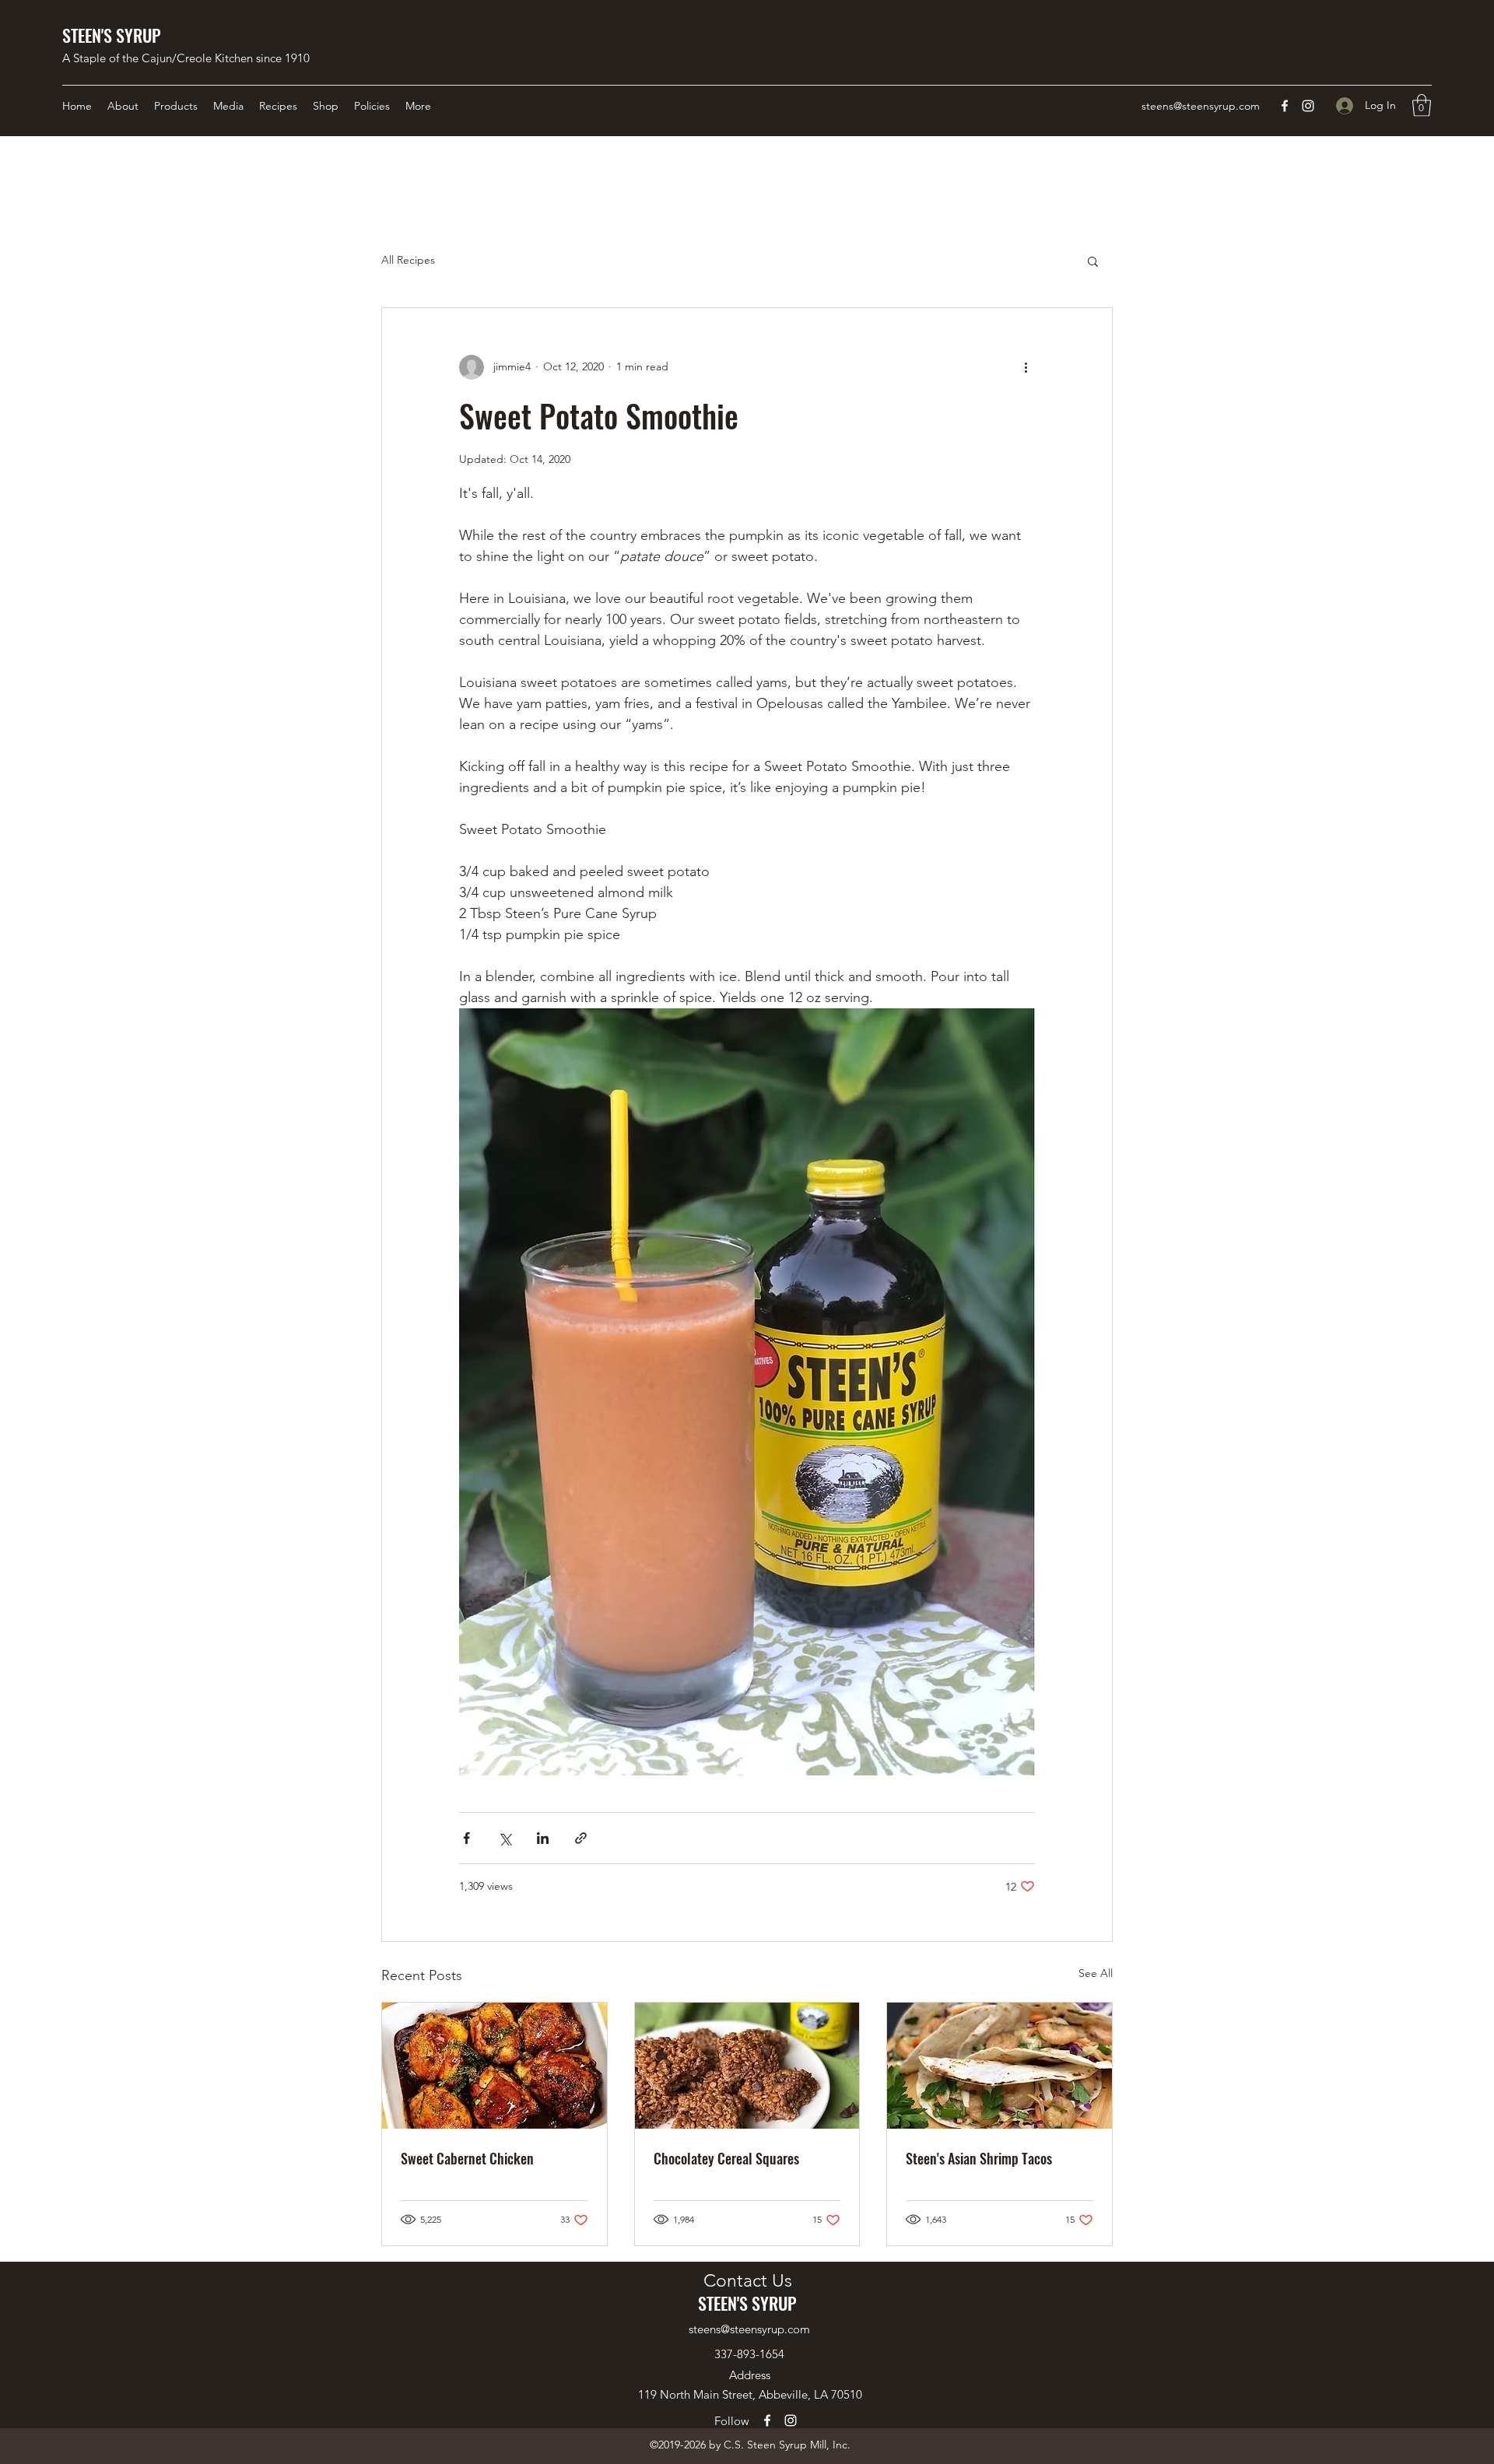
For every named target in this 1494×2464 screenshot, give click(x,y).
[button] (1422, 105)
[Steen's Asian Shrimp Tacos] (1000, 2066)
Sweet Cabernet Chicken (467, 2158)
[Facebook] (1285, 106)
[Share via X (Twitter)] (505, 1838)
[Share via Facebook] (466, 1838)
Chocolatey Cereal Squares (726, 2158)
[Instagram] (1308, 106)
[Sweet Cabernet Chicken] (494, 2066)
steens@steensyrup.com (1201, 106)
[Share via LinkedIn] (543, 1838)
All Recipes (408, 260)
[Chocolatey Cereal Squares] (747, 2066)
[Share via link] (581, 1838)
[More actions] (1026, 367)
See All (1096, 1973)
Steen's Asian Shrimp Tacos (979, 2158)
